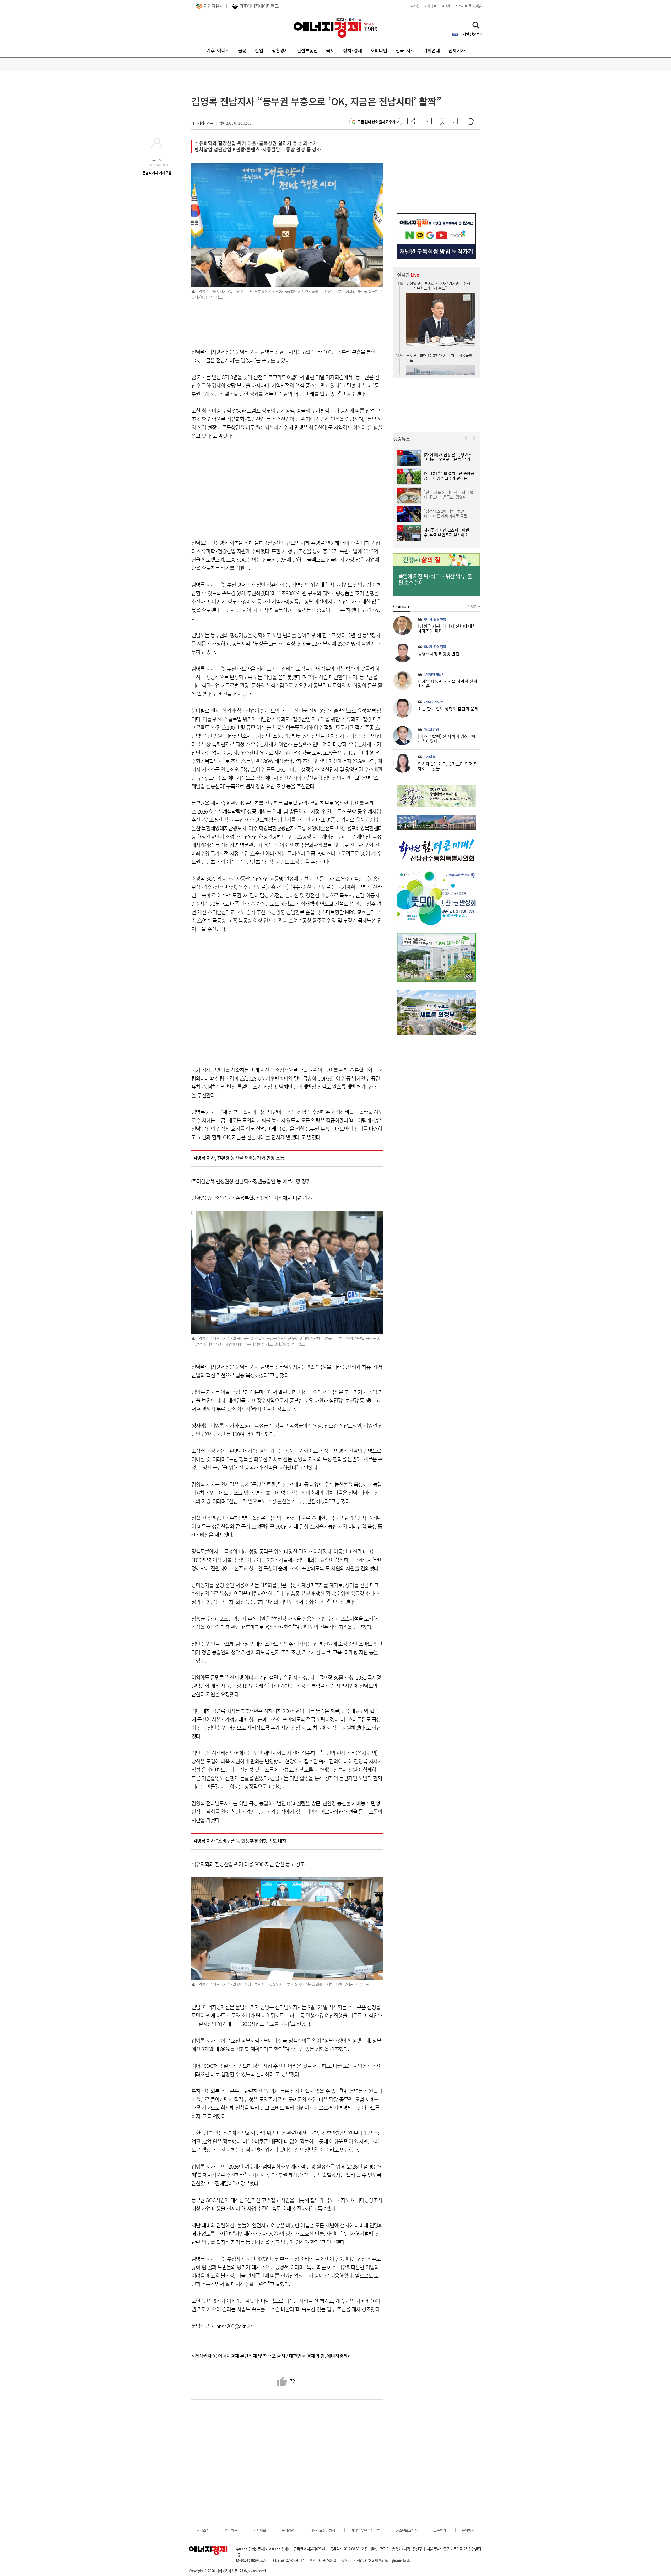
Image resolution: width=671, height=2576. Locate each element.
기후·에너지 (218, 50)
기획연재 (431, 50)
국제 (330, 50)
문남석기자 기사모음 (157, 173)
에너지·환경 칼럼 (435, 619)
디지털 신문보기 (471, 34)
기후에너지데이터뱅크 (259, 6)
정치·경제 (352, 50)
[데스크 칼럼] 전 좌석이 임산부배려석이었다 (447, 739)
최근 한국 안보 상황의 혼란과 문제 (448, 709)
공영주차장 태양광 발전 (439, 654)
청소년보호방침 (407, 2530)
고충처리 (440, 2530)
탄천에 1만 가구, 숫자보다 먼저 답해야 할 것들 (448, 766)
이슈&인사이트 (433, 702)
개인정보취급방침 (322, 2530)
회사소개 (203, 2530)
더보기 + (474, 606)
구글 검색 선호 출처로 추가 (376, 122)
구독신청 (413, 6)
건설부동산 (307, 50)
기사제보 (430, 6)
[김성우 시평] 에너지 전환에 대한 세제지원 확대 (447, 628)
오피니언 (379, 50)
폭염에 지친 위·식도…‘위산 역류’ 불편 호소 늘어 (435, 579)
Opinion (401, 606)
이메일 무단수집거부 (365, 2530)
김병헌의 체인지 (434, 674)
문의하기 (468, 2530)
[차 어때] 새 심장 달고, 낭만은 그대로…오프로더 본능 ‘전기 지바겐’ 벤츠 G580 (440, 345)
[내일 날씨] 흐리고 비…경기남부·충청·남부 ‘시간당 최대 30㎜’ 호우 (440, 286)
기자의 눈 (429, 757)
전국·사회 (405, 50)
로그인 (445, 6)
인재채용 (231, 2530)
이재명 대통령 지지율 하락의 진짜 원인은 (448, 683)
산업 (259, 50)
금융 (242, 50)
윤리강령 (288, 2530)
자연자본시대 (215, 6)
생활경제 (280, 50)
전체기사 (457, 50)
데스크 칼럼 (431, 729)
